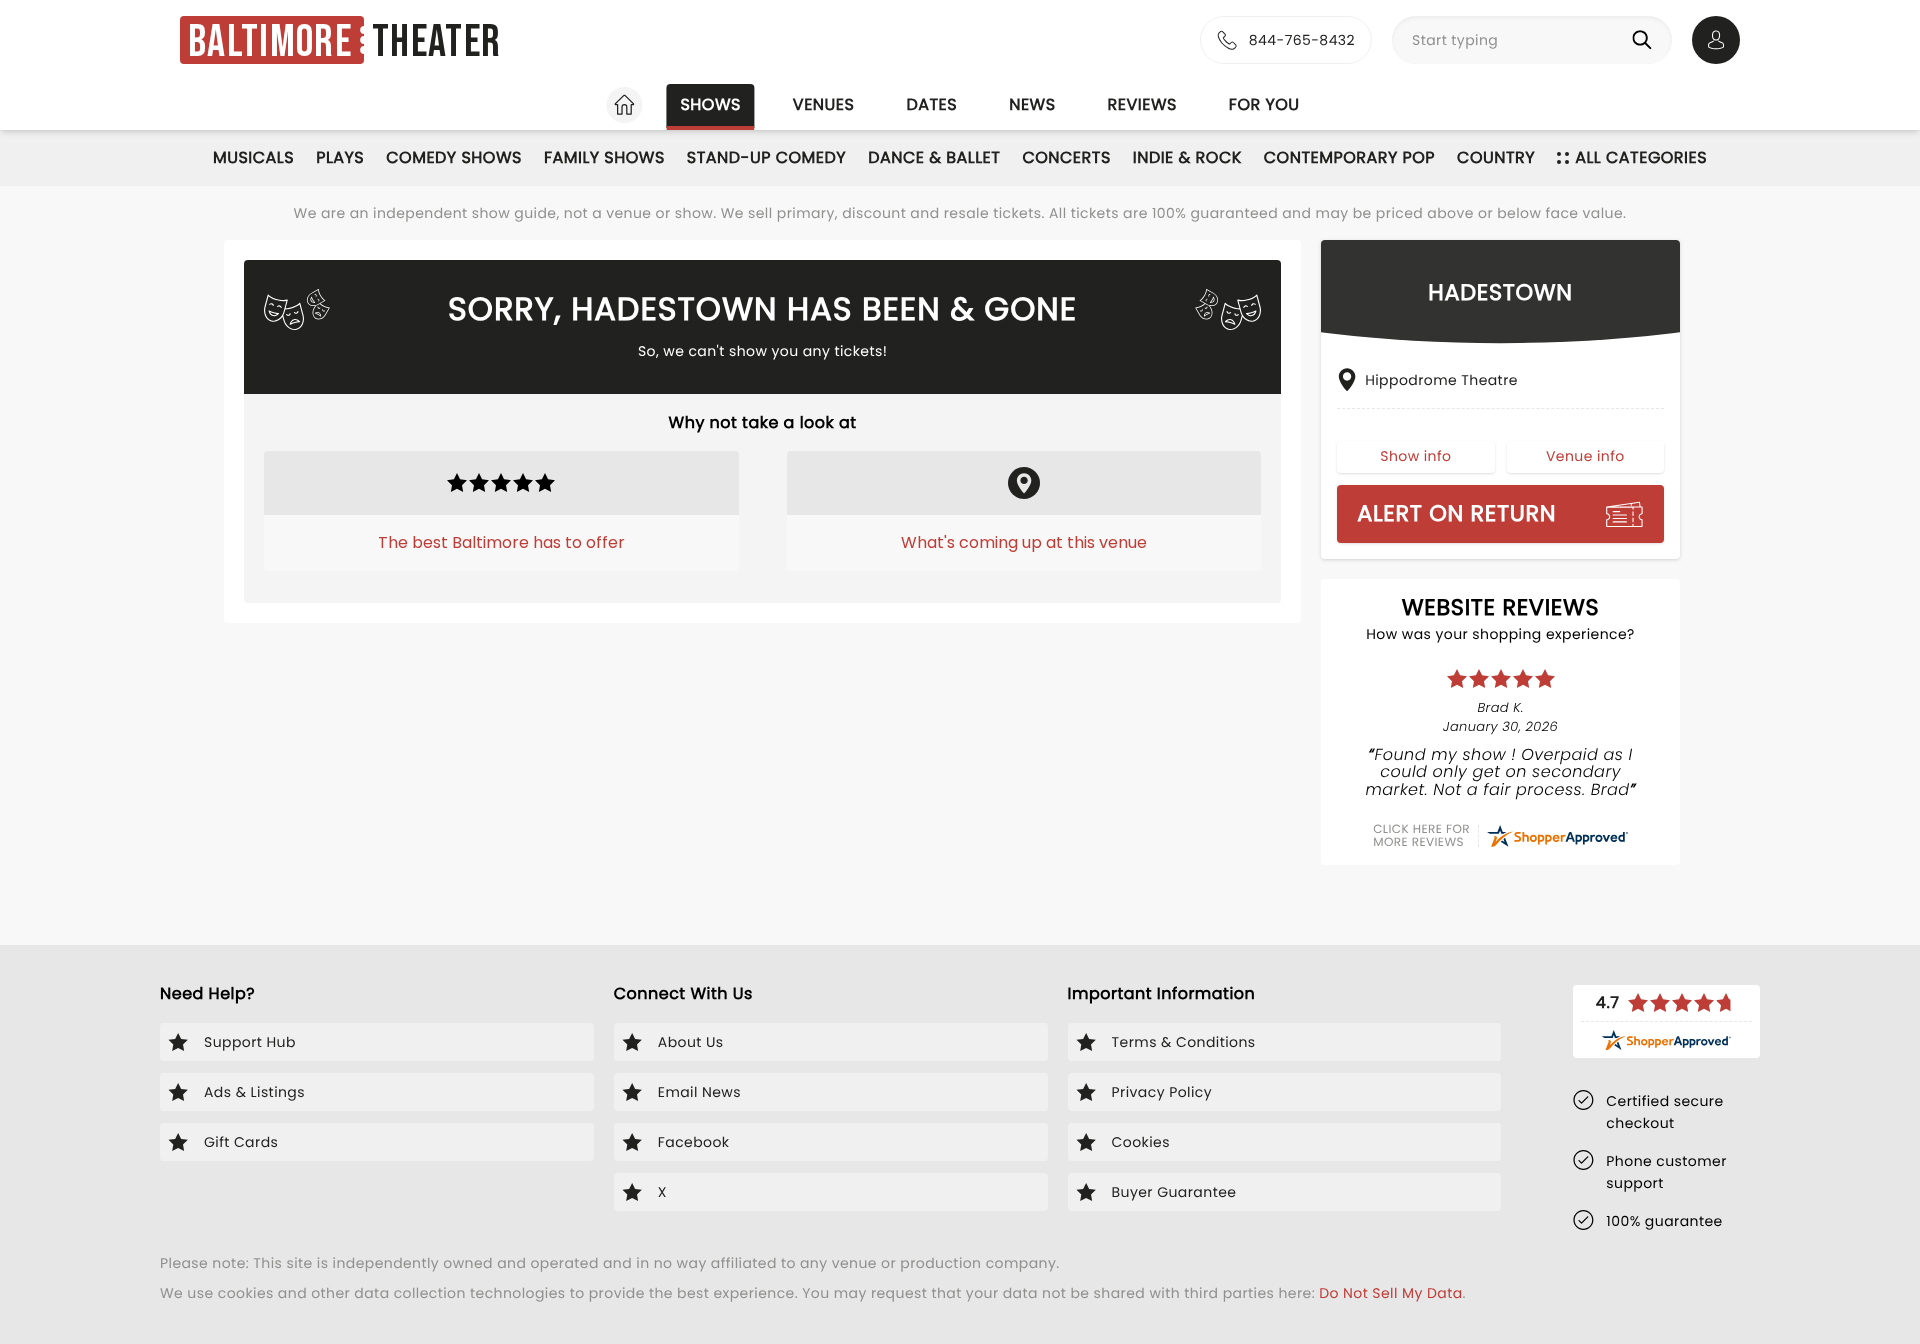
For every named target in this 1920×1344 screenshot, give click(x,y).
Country (1496, 157)
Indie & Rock (1187, 157)
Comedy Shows (454, 157)
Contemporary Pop (1349, 157)
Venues (824, 104)
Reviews (1142, 104)
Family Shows (604, 157)
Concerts (1066, 157)
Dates (931, 104)
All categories (1641, 157)
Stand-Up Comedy (766, 157)
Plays (340, 157)
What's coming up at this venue (1024, 542)
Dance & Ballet (934, 157)
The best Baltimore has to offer (501, 542)
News (1032, 104)
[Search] (1646, 40)
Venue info (1585, 456)
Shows (710, 104)
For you (1264, 104)
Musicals (253, 157)
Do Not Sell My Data (1390, 1293)
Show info (1415, 456)
